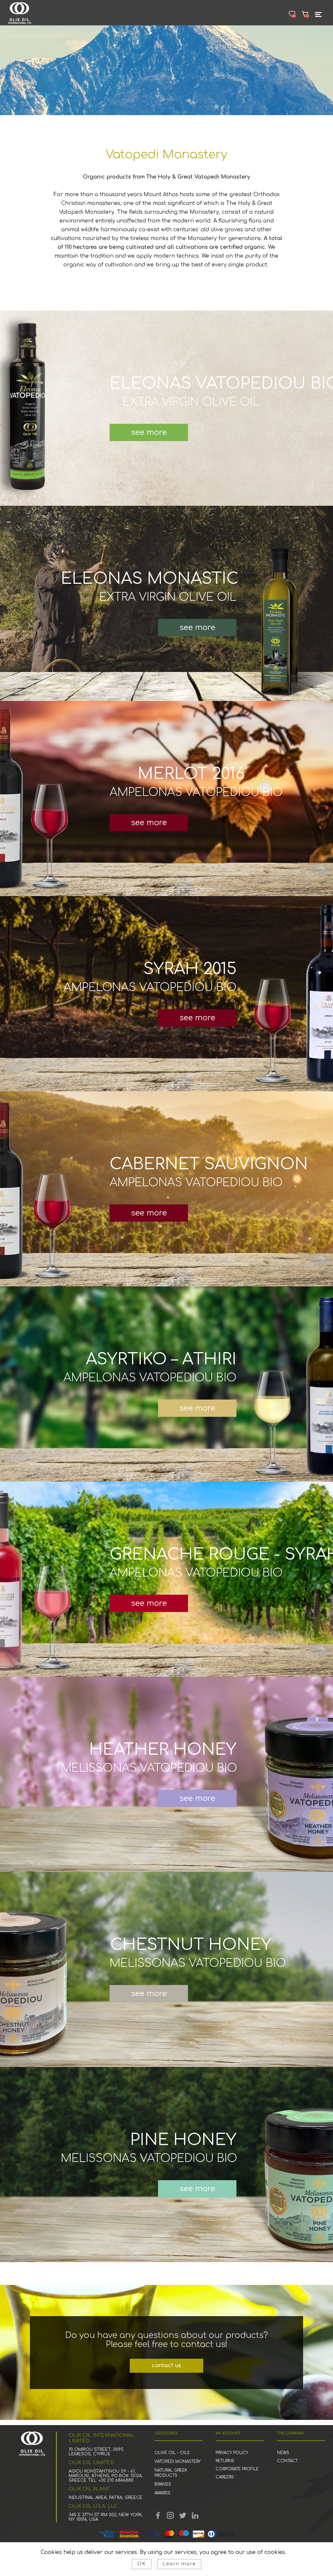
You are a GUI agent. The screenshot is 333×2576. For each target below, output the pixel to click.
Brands (163, 2484)
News (283, 2453)
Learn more (179, 2564)
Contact (287, 2461)
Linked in (195, 2516)
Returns (225, 2461)
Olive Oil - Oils (172, 2453)
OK (142, 2564)
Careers (225, 2477)
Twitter (183, 2516)
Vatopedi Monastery (178, 2462)
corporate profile (237, 2469)
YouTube (170, 2516)
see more (149, 432)
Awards (162, 2493)
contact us (166, 2366)
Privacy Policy (232, 2453)
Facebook (158, 2516)
